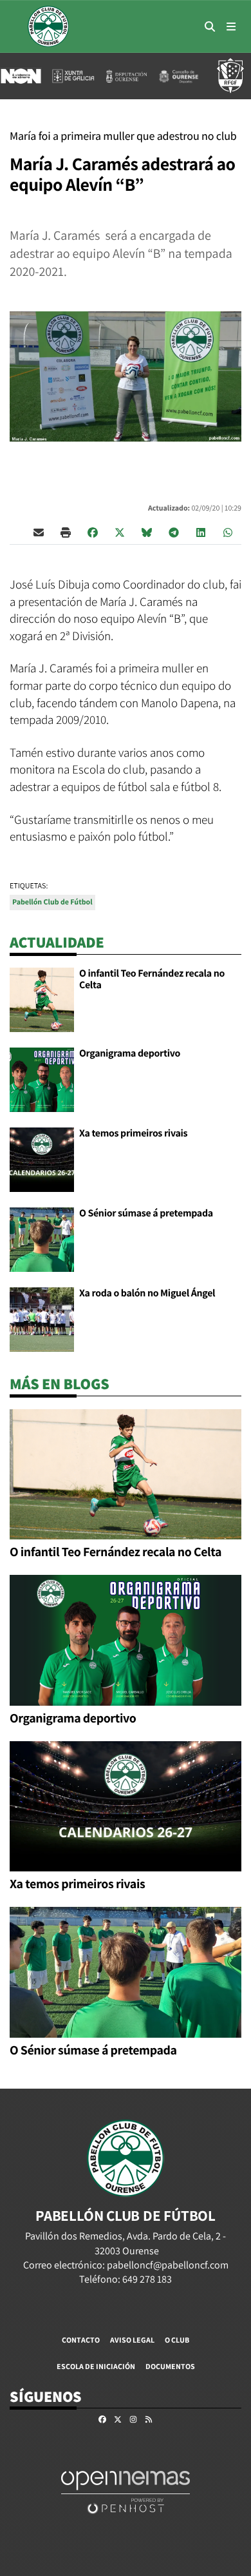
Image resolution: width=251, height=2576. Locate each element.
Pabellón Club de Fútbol (52, 902)
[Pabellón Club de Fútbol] (48, 26)
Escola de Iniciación (96, 2366)
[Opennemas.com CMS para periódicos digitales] (126, 2492)
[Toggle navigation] (231, 26)
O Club (177, 2340)
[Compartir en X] (120, 532)
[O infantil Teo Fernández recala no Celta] (42, 999)
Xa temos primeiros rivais (133, 1133)
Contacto (81, 2340)
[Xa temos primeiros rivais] (42, 1159)
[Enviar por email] (39, 532)
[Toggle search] (210, 26)
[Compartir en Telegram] (174, 532)
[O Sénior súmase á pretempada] (42, 1239)
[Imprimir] (66, 532)
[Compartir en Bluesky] (147, 532)
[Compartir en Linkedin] (201, 532)
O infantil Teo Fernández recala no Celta (152, 979)
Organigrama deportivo (130, 1053)
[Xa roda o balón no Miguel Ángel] (42, 1319)
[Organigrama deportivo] (42, 1079)
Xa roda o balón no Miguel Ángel (147, 1293)
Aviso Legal (132, 2340)
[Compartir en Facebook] (93, 532)
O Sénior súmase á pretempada (146, 1213)
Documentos (170, 2366)
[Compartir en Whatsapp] (228, 532)
